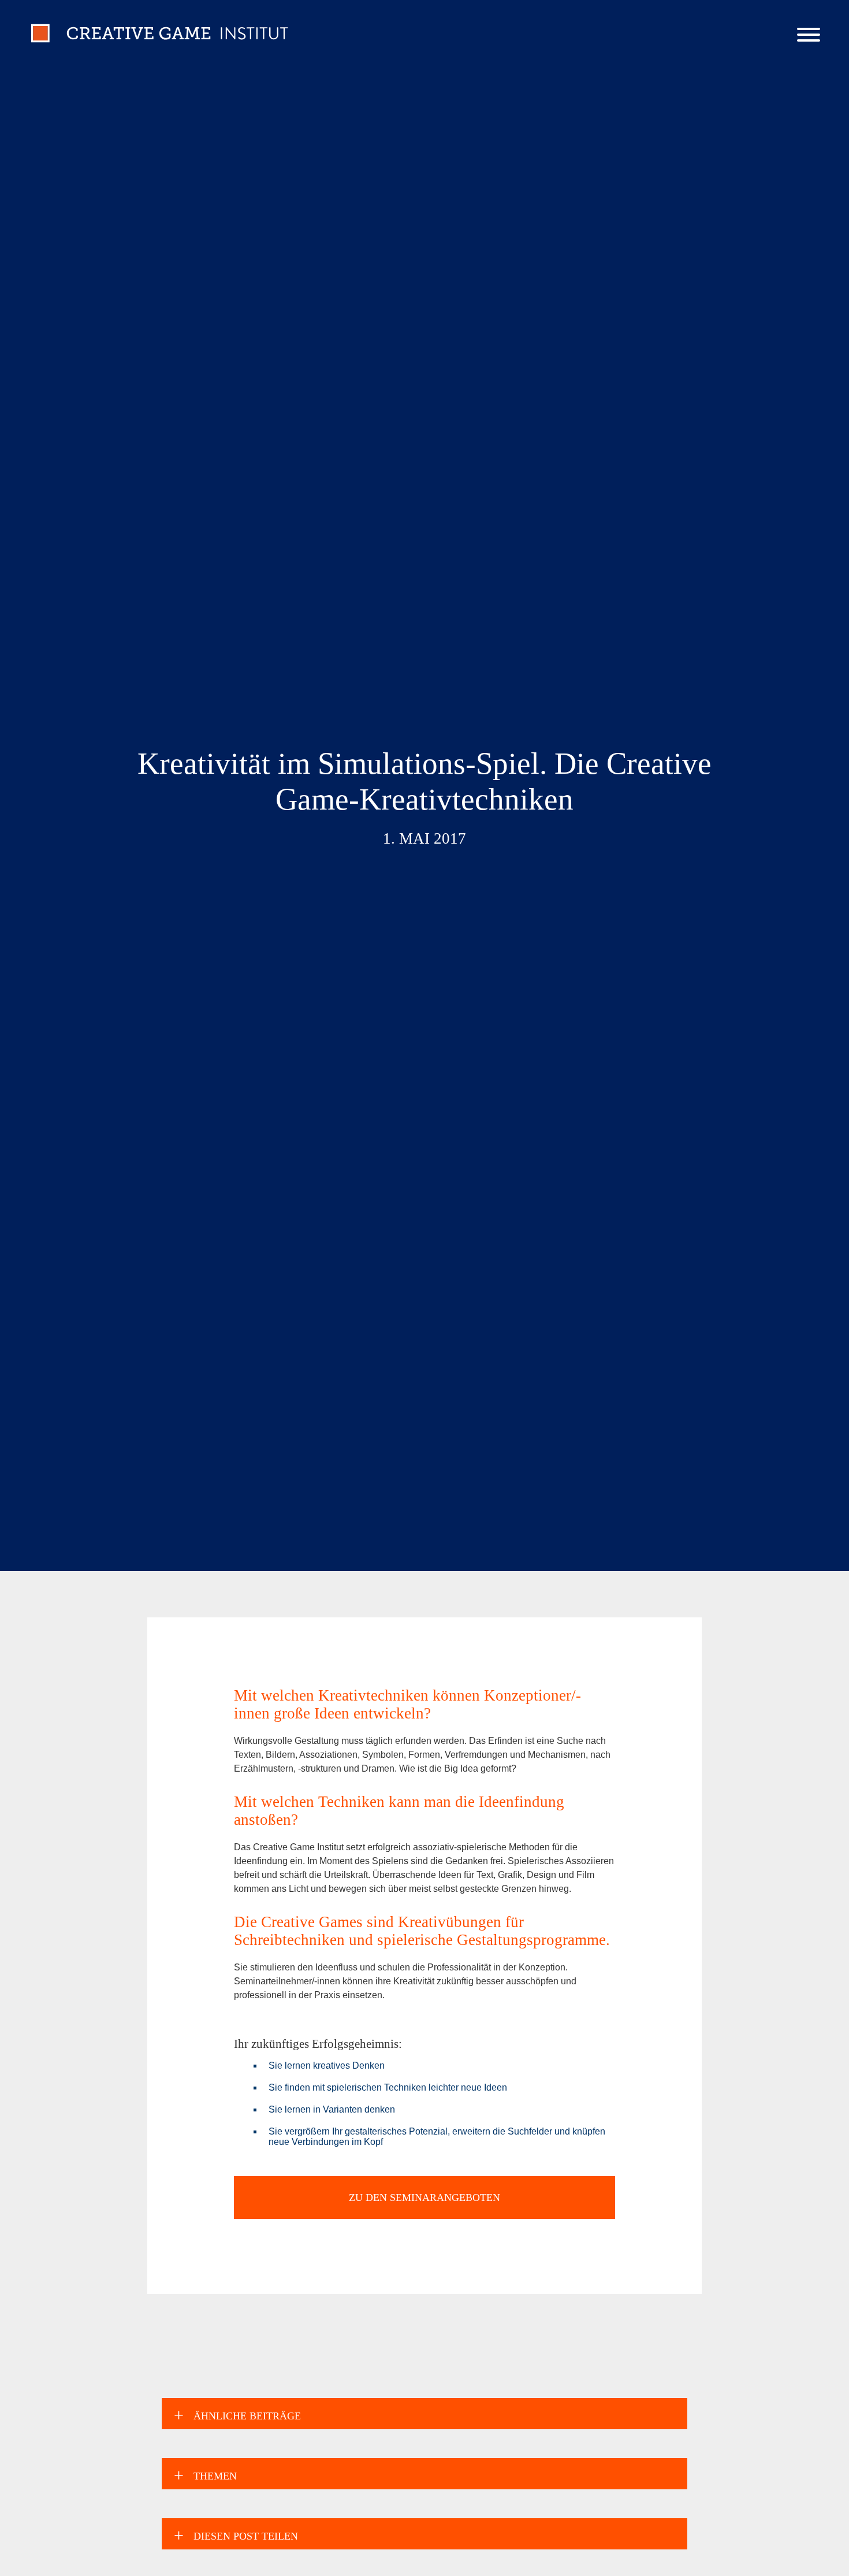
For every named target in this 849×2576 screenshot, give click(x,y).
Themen (215, 2476)
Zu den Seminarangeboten (425, 2198)
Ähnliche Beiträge (247, 2416)
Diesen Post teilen (246, 2536)
